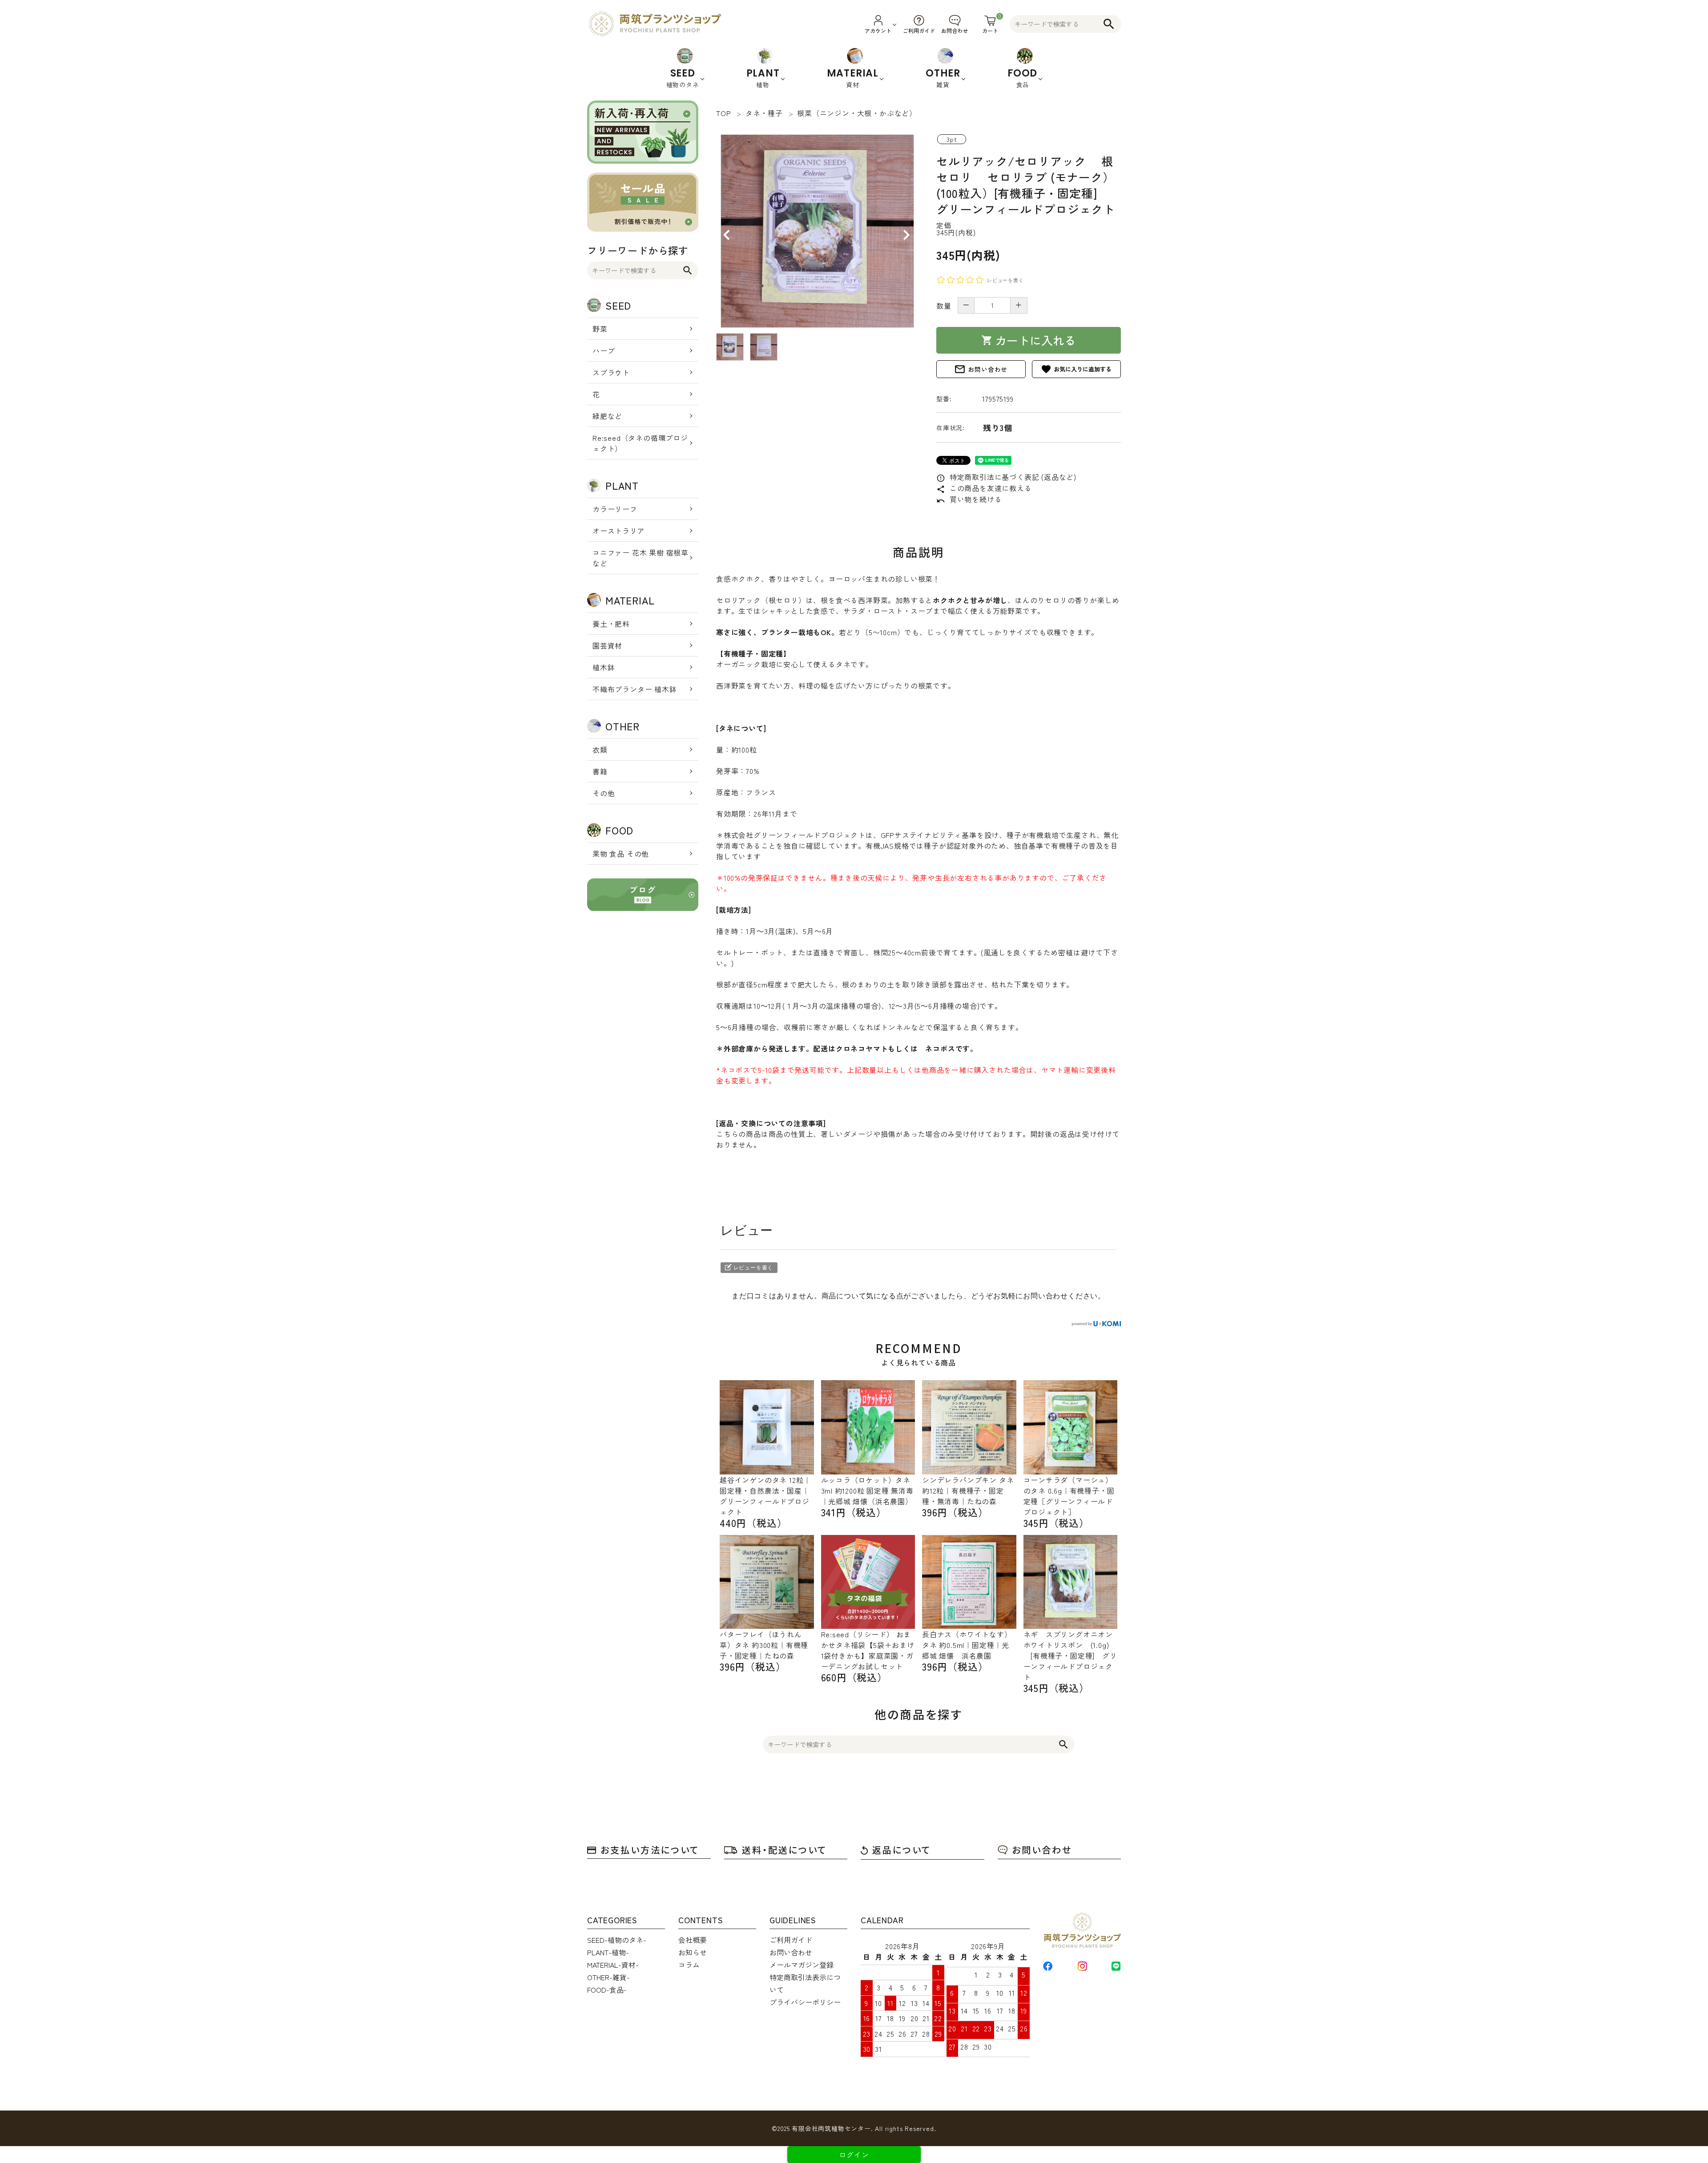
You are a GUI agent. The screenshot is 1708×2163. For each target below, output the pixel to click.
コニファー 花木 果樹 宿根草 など (640, 558)
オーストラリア (619, 531)
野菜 (600, 329)
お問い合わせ (981, 369)
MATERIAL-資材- (613, 1965)
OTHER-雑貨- (608, 1977)
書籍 (600, 771)
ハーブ (604, 350)
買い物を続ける (969, 499)
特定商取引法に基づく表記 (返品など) (1006, 477)
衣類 (600, 749)
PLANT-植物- (608, 1952)
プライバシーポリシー (805, 2002)
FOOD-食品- (607, 1990)
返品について (902, 1850)
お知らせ (693, 1952)
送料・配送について (784, 1850)
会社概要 (693, 1940)
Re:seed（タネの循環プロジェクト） (640, 443)
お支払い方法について (650, 1850)
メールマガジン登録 (802, 1965)
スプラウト (611, 372)
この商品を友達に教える (984, 488)
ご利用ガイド (791, 1940)
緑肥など (607, 416)
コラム (689, 1965)
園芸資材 (607, 645)
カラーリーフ (615, 509)
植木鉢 (604, 667)
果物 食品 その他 (621, 854)
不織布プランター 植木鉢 (635, 689)
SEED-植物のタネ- (617, 1940)
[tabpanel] (817, 231)
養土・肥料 (611, 624)
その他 (604, 793)
